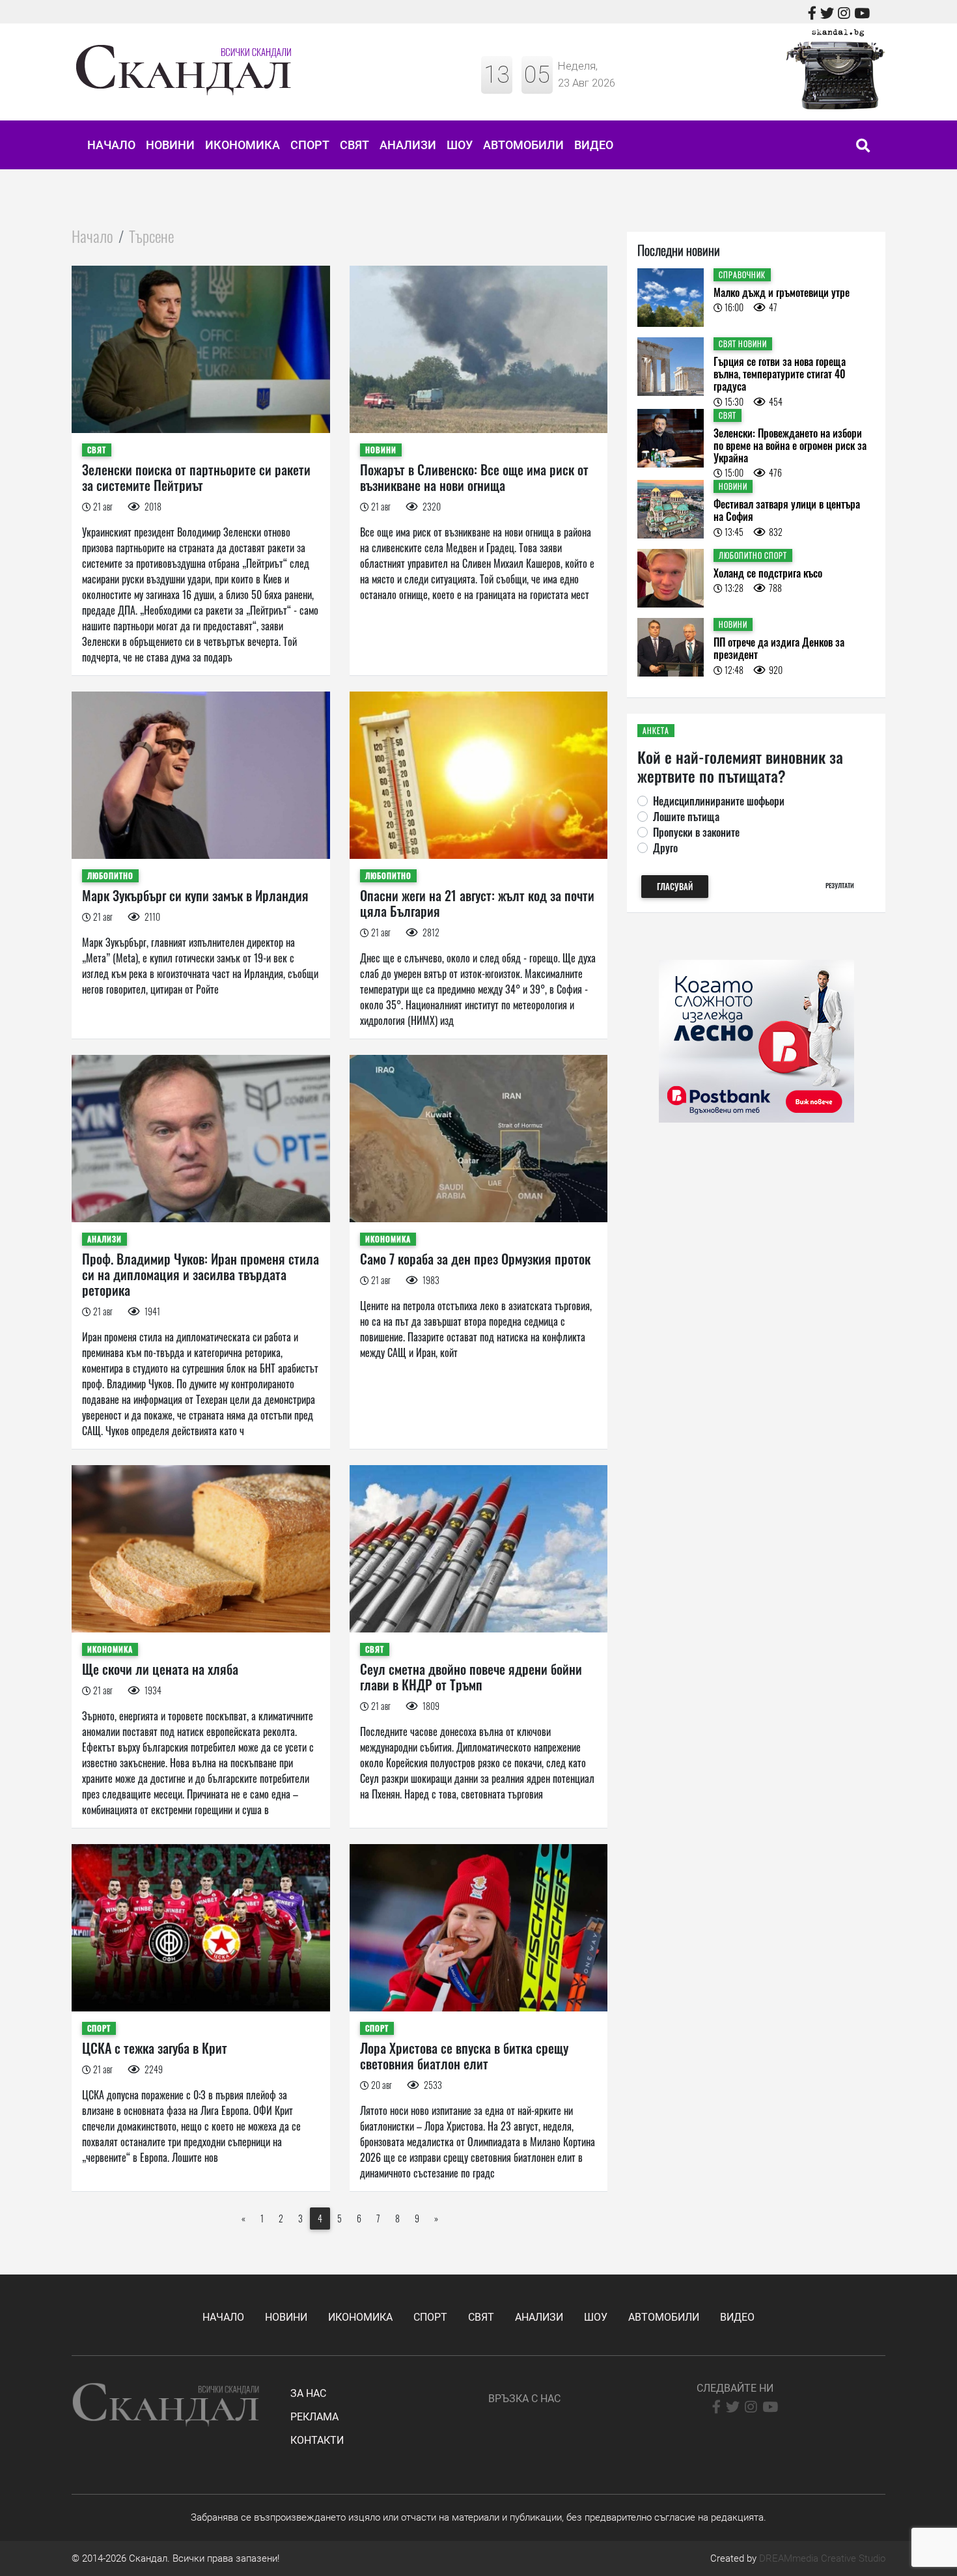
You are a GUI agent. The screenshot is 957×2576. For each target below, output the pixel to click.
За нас (308, 2393)
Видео (594, 145)
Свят (354, 145)
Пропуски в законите (696, 832)
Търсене (151, 236)
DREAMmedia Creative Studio (822, 2558)
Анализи (408, 145)
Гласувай (675, 887)
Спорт (310, 145)
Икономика (243, 145)
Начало (111, 145)
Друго (665, 848)
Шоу (460, 145)
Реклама (314, 2417)
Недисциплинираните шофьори (719, 801)
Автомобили (523, 145)
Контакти (317, 2440)
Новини (170, 145)
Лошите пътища (686, 817)
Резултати (840, 885)
